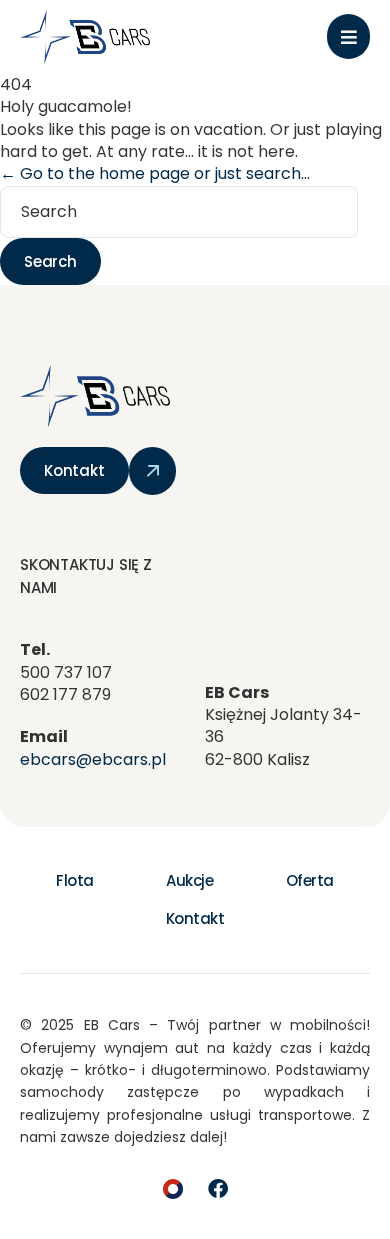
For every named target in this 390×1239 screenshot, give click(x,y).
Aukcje (189, 880)
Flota (75, 880)
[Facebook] (218, 1189)
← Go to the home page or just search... (155, 173)
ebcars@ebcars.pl (93, 759)
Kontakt (195, 918)
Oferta (310, 880)
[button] (348, 36)
